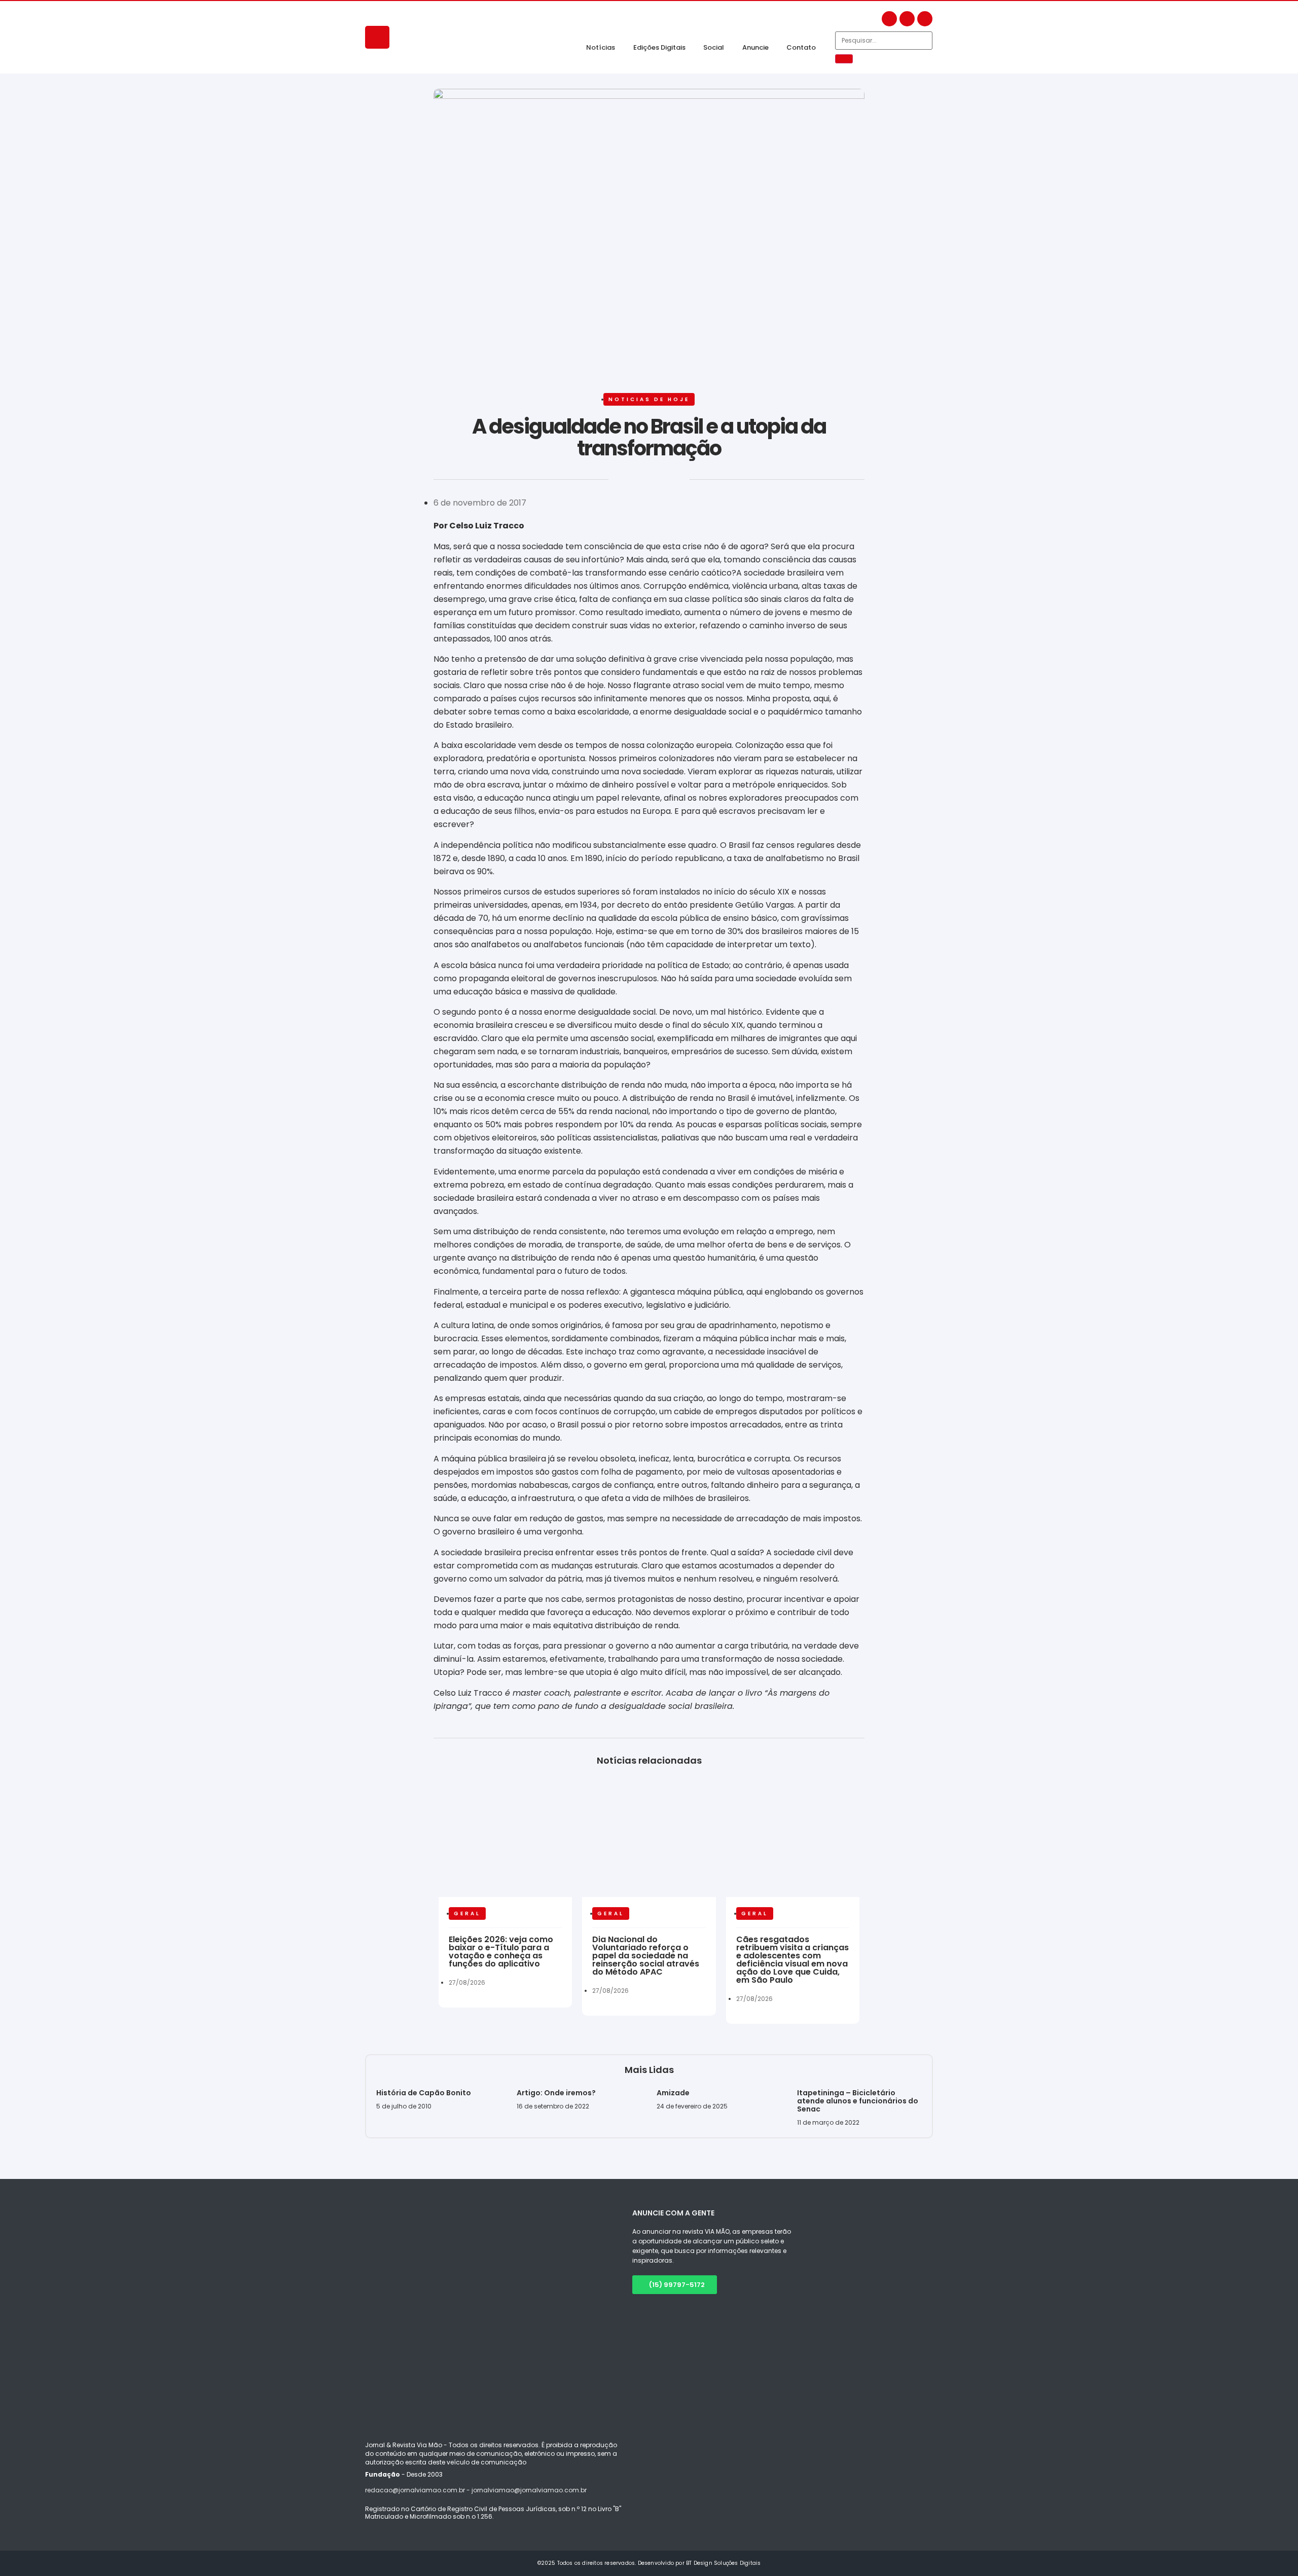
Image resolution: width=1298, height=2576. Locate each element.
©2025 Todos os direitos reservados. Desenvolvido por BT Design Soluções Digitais (649, 2563)
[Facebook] (889, 19)
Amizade (673, 2093)
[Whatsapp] (925, 19)
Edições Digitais (659, 47)
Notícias (601, 47)
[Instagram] (907, 19)
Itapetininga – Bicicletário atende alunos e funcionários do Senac (858, 2101)
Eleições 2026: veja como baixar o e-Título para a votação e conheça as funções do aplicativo (501, 1952)
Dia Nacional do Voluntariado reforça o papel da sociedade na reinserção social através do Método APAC (646, 1956)
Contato (801, 47)
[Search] (844, 59)
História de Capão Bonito (424, 2093)
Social (714, 47)
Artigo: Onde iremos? (557, 2093)
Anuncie (755, 47)
